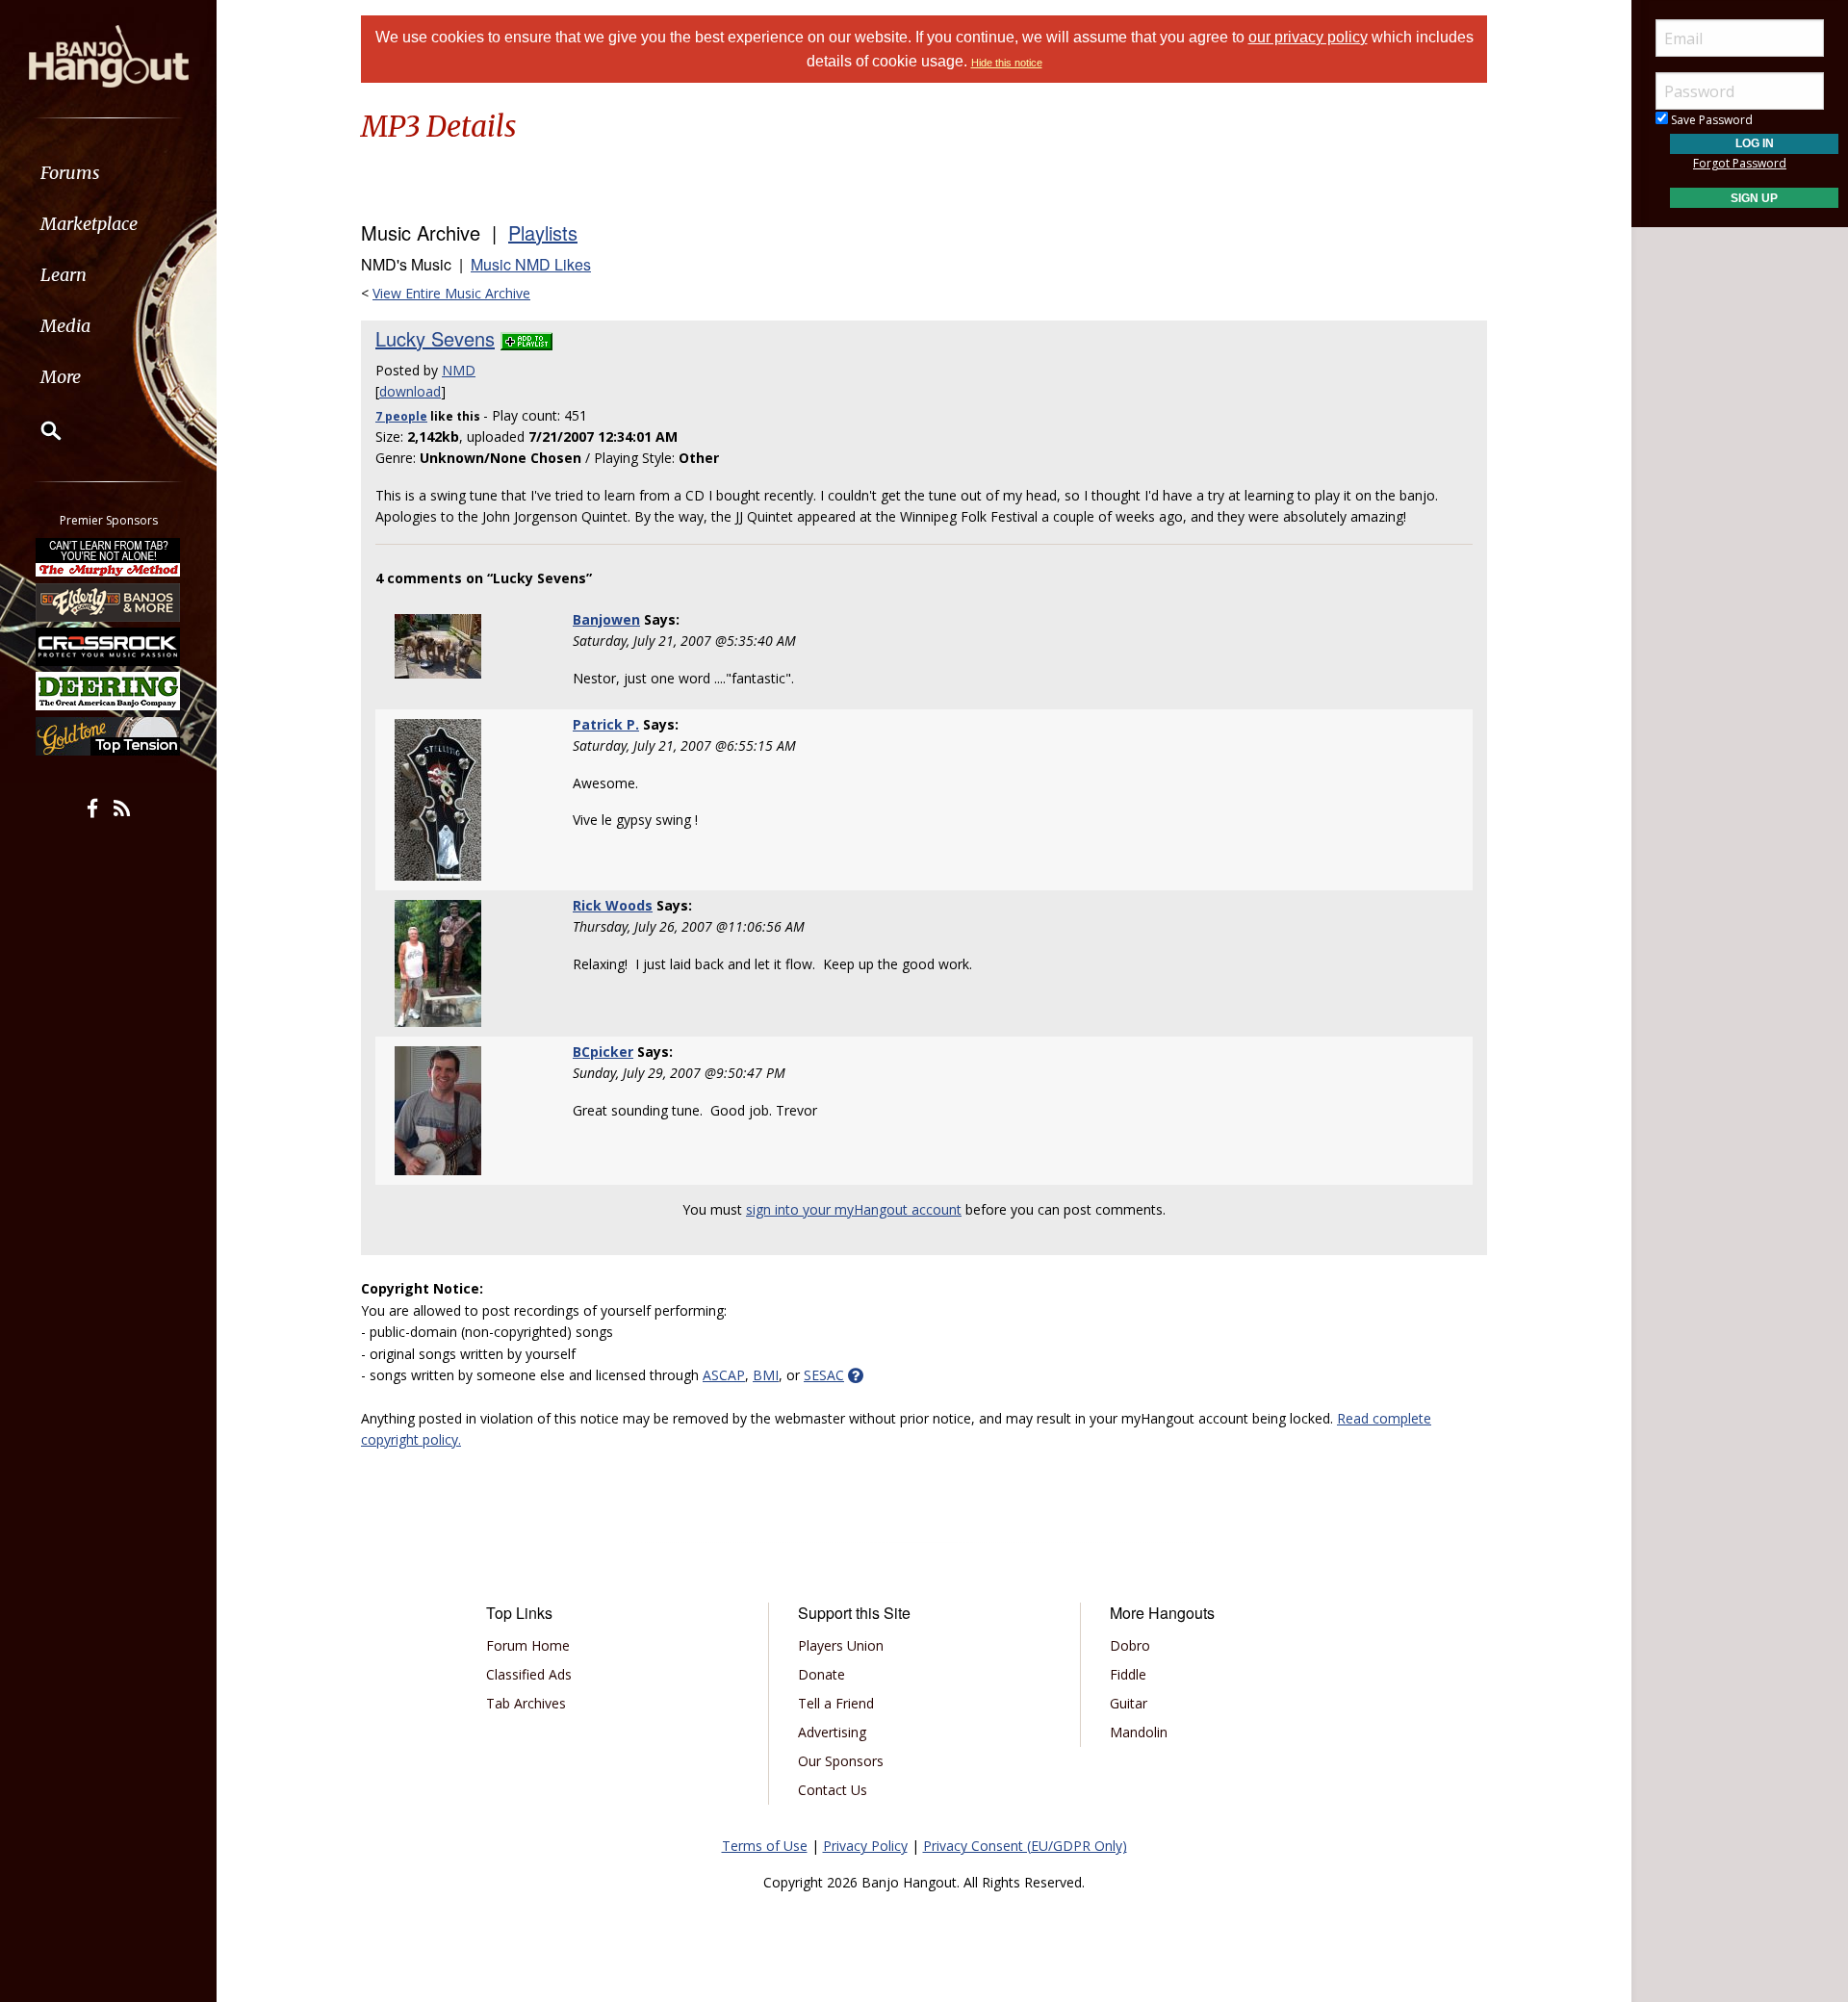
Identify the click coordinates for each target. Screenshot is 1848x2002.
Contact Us (833, 1790)
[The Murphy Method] (109, 557)
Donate (821, 1674)
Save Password (1710, 120)
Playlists (543, 232)
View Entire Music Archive (451, 293)
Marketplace (89, 224)
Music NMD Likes (531, 264)
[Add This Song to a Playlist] (526, 338)
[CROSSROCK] (109, 647)
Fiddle (1128, 1674)
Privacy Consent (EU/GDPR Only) (1025, 1846)
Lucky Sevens (435, 338)
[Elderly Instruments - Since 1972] (109, 602)
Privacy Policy (865, 1846)
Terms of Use (765, 1846)
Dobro (1130, 1645)
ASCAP (724, 1375)
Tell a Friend (836, 1703)
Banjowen (606, 619)
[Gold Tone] (109, 736)
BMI (766, 1375)
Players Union (841, 1645)
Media (65, 326)
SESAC (824, 1375)
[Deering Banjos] (109, 691)
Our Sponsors (841, 1761)
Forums (70, 173)
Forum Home (528, 1645)
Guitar (1129, 1703)
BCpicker (603, 1052)
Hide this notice (1007, 63)
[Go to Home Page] (109, 55)
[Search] (38, 430)
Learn (64, 275)
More (61, 377)
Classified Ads (529, 1674)
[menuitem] (108, 173)
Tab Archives (526, 1703)
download (410, 391)
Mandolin (1139, 1732)
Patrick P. (606, 724)
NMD (459, 370)
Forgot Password (1740, 163)
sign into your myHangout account (854, 1209)
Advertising (832, 1732)
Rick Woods (613, 905)
